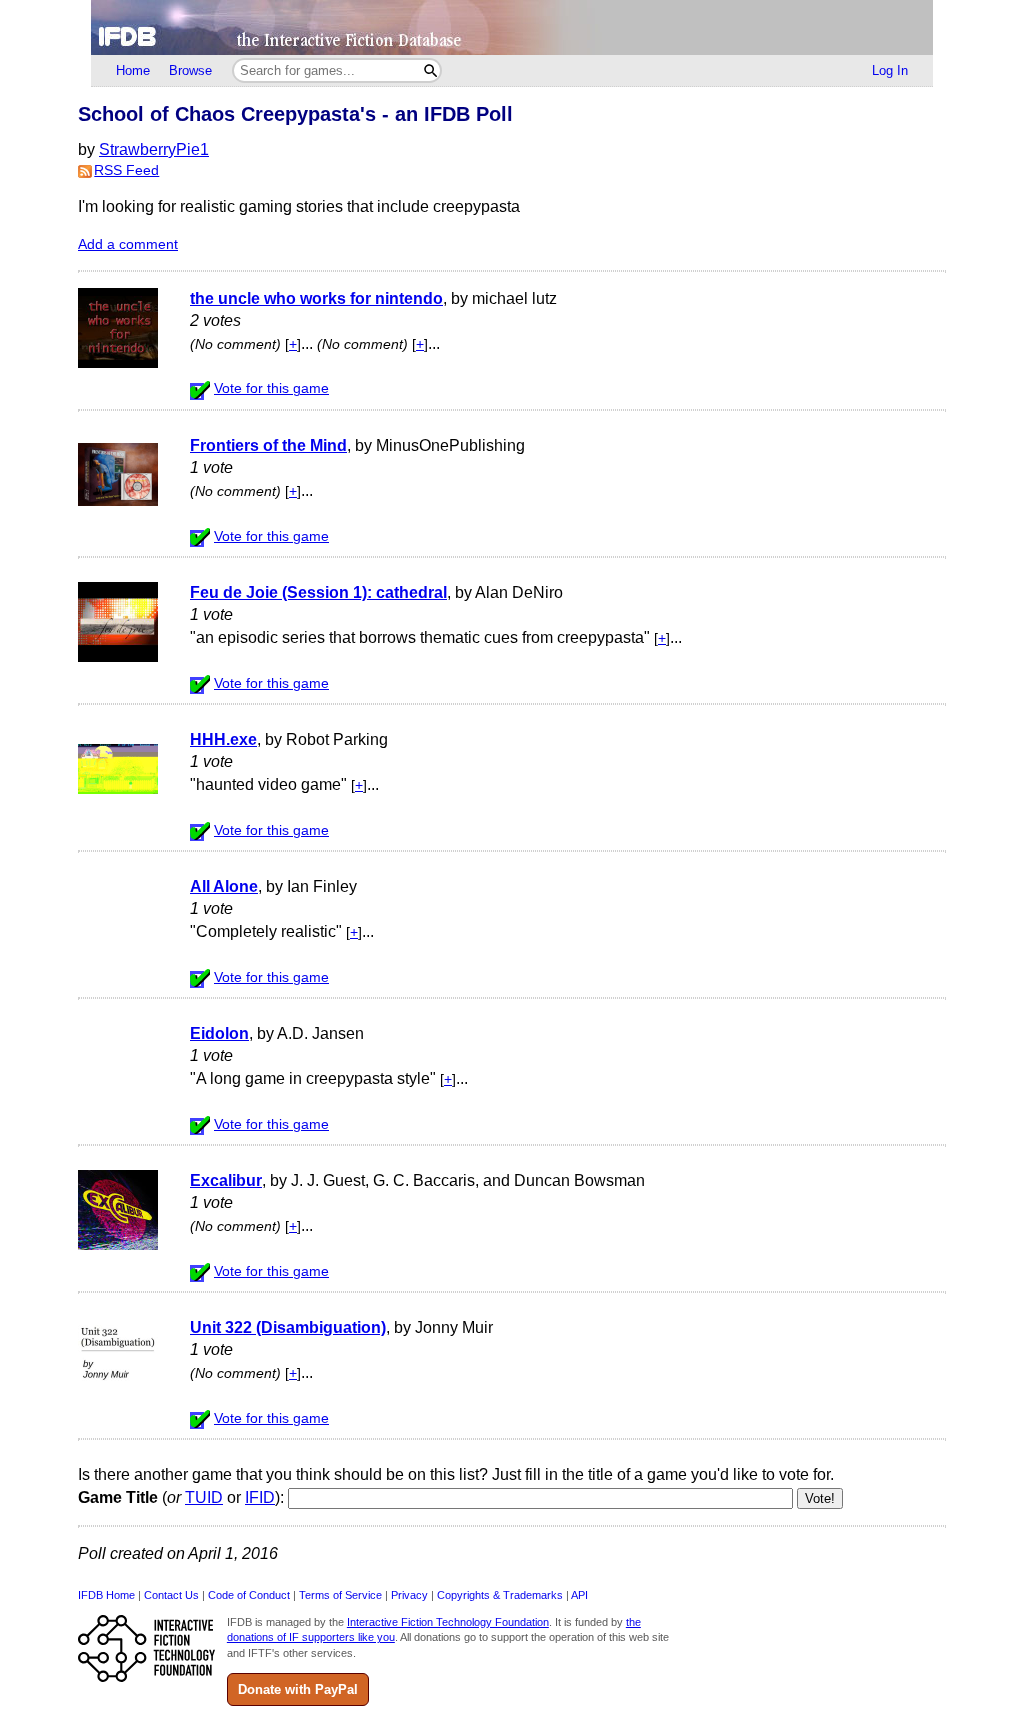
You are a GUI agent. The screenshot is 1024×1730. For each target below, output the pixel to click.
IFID (260, 1497)
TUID (204, 1497)
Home (133, 70)
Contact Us (171, 1595)
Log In (890, 70)
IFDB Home (106, 1595)
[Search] (430, 70)
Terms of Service (340, 1595)
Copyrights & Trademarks (500, 1595)
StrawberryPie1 (154, 149)
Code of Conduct (249, 1595)
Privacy (409, 1595)
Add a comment (128, 244)
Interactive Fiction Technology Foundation (448, 1622)
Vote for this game (271, 388)
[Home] (512, 27)
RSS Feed (126, 170)
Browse (190, 70)
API (579, 1595)
